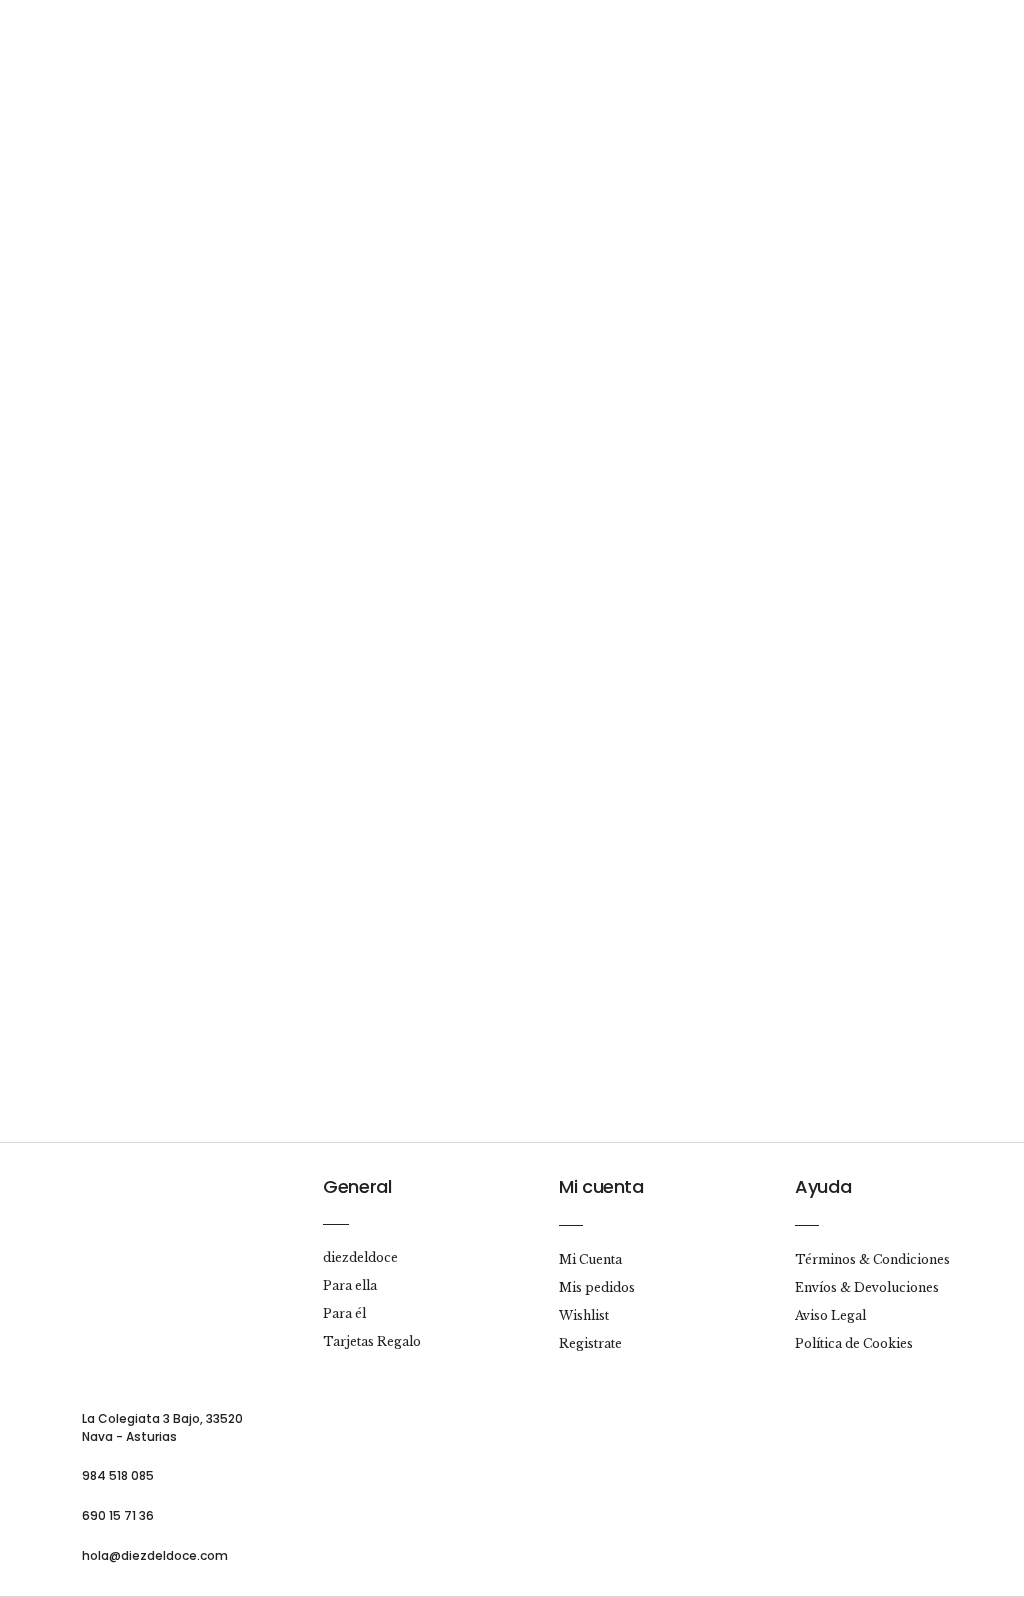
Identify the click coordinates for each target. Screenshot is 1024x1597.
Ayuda (823, 1186)
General (357, 1186)
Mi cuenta (601, 1186)
